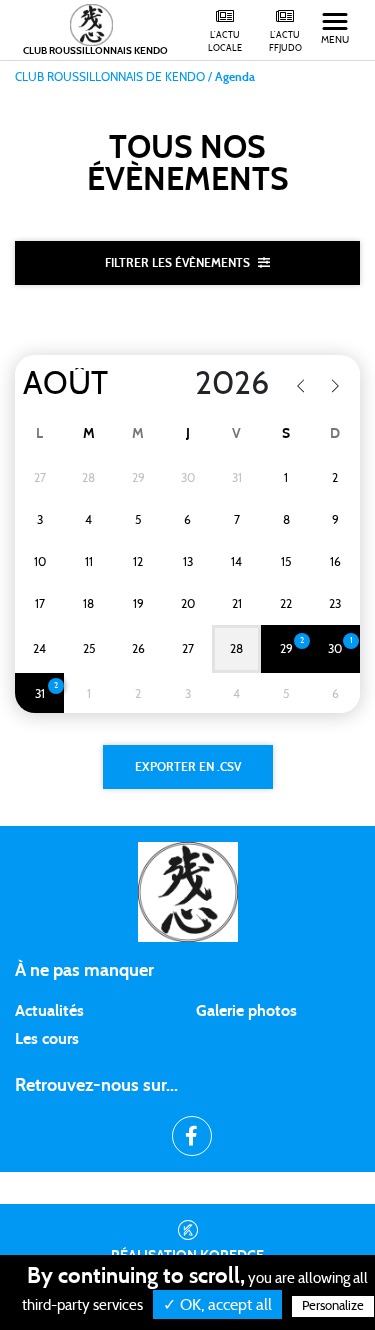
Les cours (47, 1039)
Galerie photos (246, 1011)
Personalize (333, 1306)
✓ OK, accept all (217, 1305)
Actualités (49, 1011)
